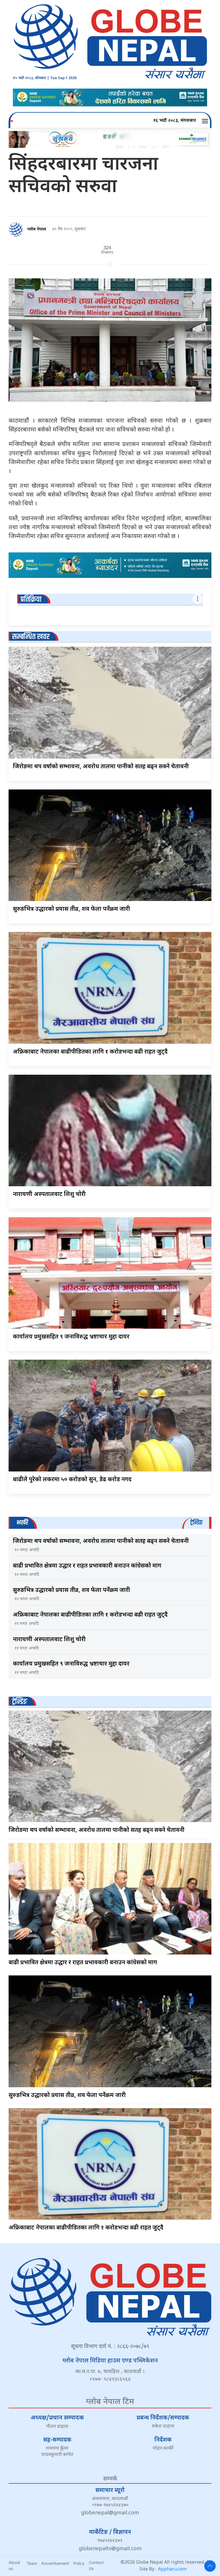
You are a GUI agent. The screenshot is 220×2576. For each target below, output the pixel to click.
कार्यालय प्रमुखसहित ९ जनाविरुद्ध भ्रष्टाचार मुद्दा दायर (71, 1337)
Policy (79, 2563)
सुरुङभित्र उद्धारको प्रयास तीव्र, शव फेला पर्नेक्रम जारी (71, 909)
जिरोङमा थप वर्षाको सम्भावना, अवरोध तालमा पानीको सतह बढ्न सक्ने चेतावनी (101, 767)
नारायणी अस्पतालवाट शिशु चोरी (49, 1195)
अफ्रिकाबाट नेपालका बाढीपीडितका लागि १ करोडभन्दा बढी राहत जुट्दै (90, 1052)
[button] (206, 121)
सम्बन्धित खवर (31, 637)
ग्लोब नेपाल (37, 229)
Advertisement (55, 2563)
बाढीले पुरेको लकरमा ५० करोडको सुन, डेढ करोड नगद (72, 1480)
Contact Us (96, 2565)
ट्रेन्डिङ (20, 1702)
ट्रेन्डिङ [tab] (196, 1523)
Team (32, 2563)
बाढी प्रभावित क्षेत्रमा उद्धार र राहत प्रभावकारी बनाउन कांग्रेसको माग (87, 1566)
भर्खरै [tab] (22, 1523)
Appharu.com (172, 2570)
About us (14, 2565)
